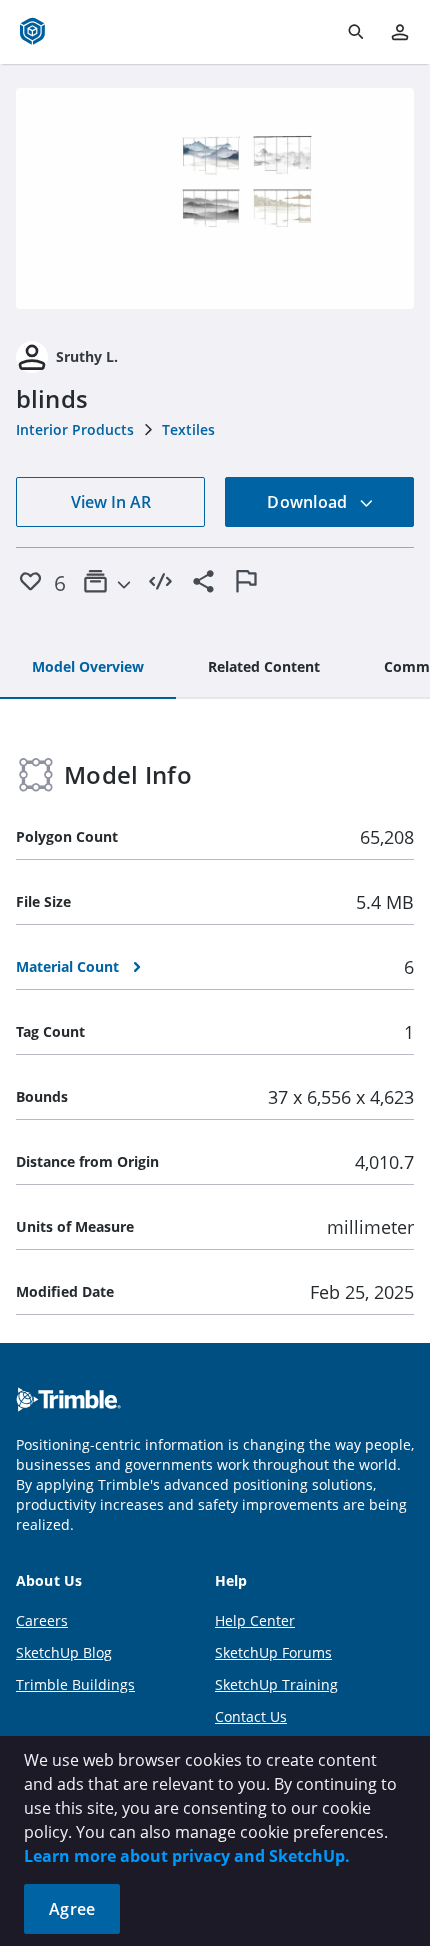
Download (309, 502)
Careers (42, 1620)
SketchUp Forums (273, 1652)
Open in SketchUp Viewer (215, 199)
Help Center (255, 1620)
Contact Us (251, 1716)
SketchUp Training (276, 1684)
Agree (72, 1909)
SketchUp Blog (64, 1652)
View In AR (111, 502)
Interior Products (75, 429)
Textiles (188, 429)
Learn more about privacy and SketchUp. (187, 1856)
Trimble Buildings (75, 1684)
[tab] (88, 668)
